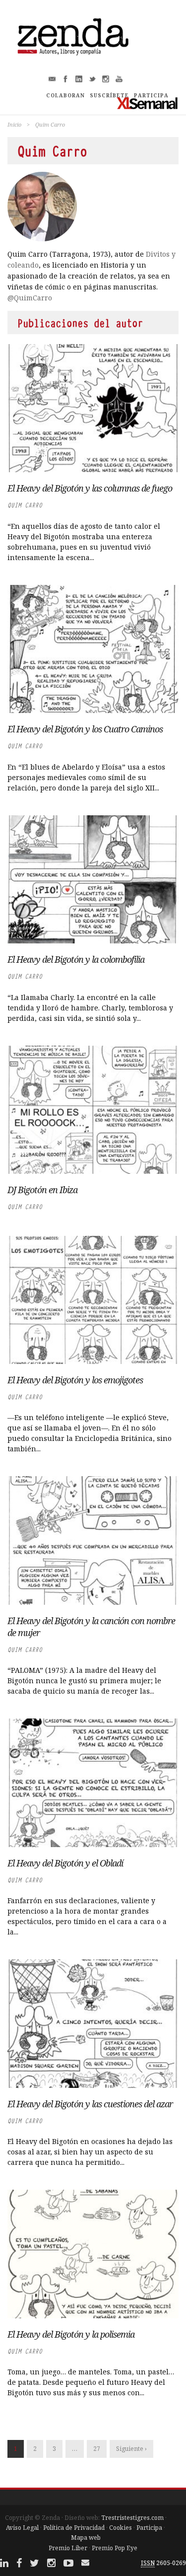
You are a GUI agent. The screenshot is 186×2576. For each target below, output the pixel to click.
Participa (149, 2528)
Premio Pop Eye (115, 2548)
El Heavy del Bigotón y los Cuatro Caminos (85, 729)
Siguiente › (131, 2449)
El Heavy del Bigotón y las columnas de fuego (90, 488)
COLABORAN (65, 95)
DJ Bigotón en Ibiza (42, 1190)
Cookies (121, 2528)
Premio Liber (68, 2548)
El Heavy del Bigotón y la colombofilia (76, 959)
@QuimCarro (30, 298)
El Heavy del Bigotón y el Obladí (65, 1863)
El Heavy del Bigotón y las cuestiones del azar (90, 2104)
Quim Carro (25, 505)
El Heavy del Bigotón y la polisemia (71, 2334)
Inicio (14, 124)
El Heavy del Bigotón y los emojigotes (75, 1380)
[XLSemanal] (148, 103)
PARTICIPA (151, 95)
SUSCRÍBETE (109, 95)
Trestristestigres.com (132, 2518)
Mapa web (86, 2538)
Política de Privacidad (74, 2528)
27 (97, 2449)
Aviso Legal (22, 2528)
